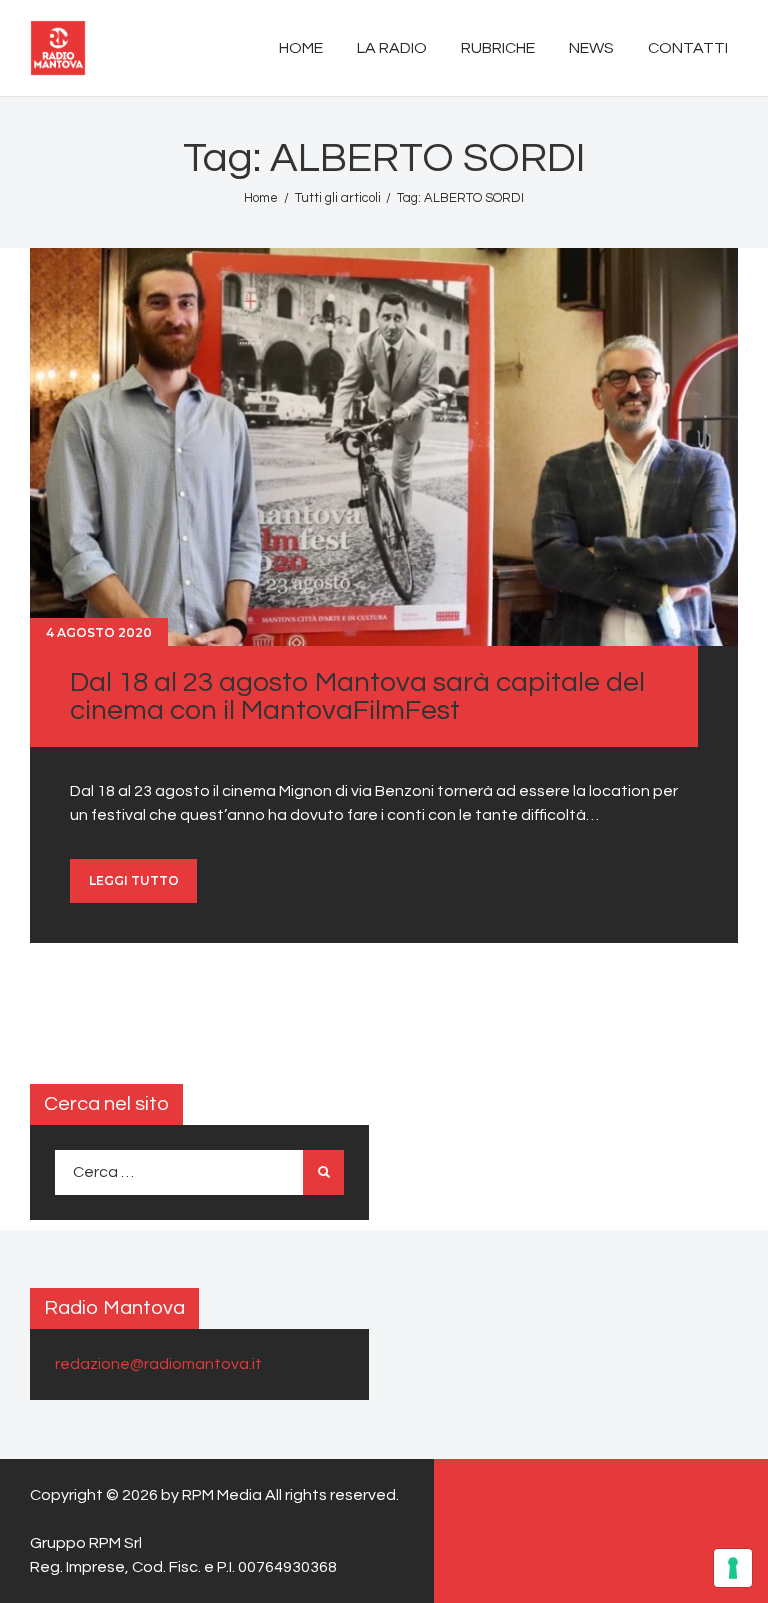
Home (261, 198)
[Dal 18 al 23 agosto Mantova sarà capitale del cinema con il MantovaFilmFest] (384, 447)
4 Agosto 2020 (99, 632)
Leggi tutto (134, 880)
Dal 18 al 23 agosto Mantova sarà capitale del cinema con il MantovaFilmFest (357, 696)
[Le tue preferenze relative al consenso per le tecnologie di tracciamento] (733, 1568)
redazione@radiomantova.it (158, 1364)
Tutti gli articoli (338, 198)
